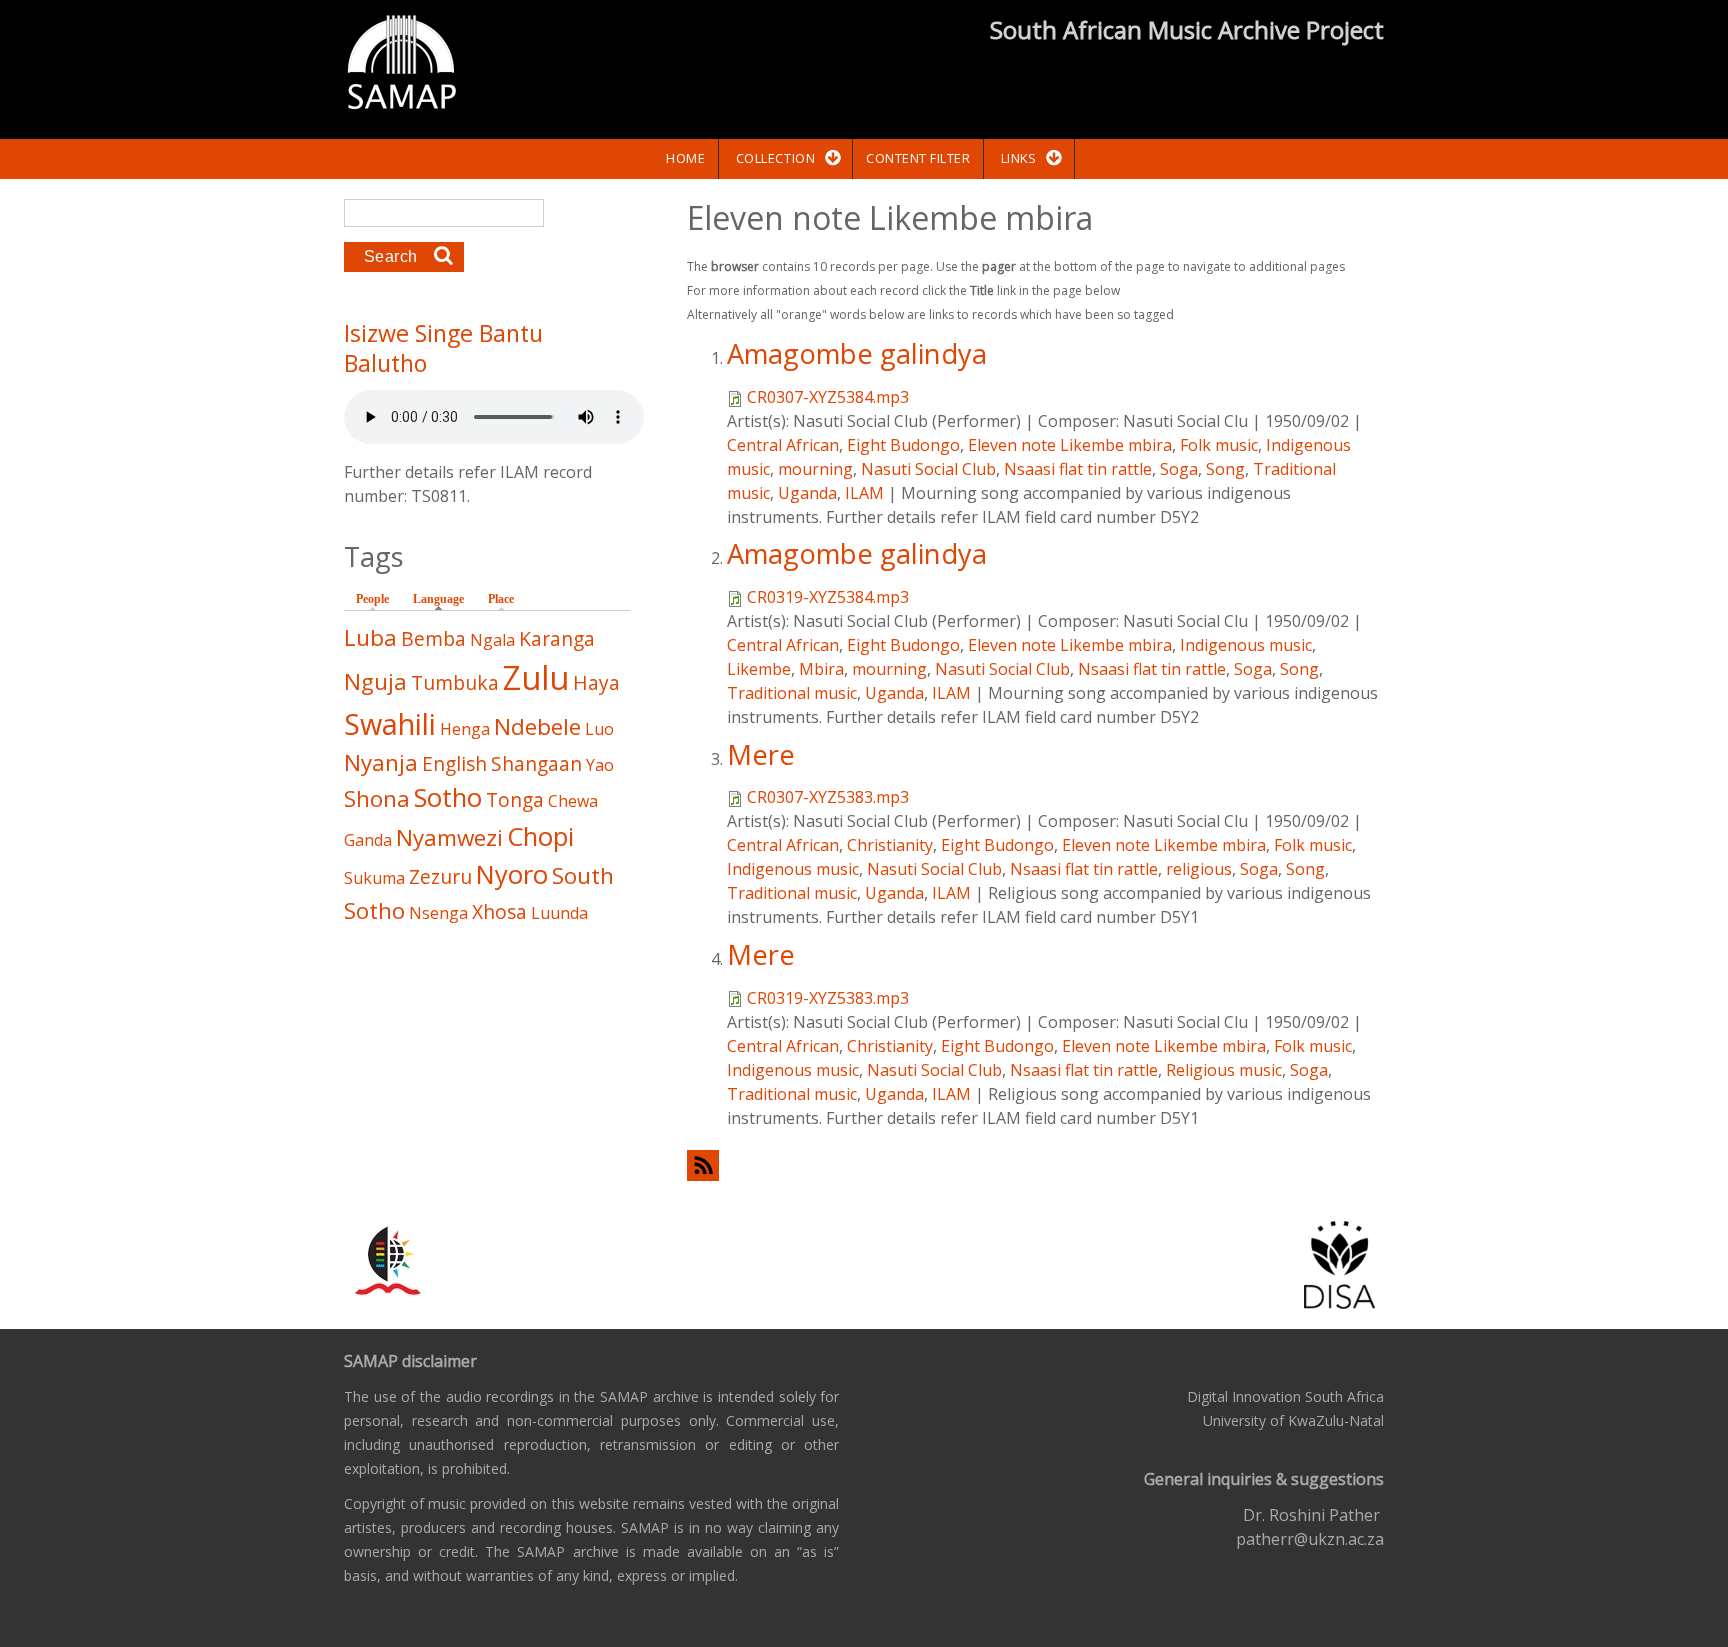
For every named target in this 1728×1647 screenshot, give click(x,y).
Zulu (536, 677)
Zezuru (440, 876)
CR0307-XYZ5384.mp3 (828, 397)
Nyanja (381, 762)
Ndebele (537, 726)
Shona (377, 798)
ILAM (864, 493)
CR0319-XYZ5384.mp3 (828, 597)
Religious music (1224, 1070)
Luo (599, 729)
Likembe (759, 669)
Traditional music (792, 693)
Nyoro (512, 874)
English (454, 763)
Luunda (559, 913)
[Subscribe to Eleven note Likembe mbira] (1035, 1165)
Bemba (433, 638)
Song (1225, 469)
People (372, 599)
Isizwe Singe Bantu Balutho (443, 348)
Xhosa (499, 911)
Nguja (375, 681)
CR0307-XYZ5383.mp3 (828, 797)
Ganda (368, 840)
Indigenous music (1246, 645)
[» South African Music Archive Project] (401, 65)
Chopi (540, 836)
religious (1199, 869)
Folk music (1219, 445)
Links (1019, 158)
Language (443, 599)
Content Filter (918, 158)
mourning (815, 469)
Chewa (573, 801)
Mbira (821, 669)
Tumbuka (455, 682)
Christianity (890, 845)
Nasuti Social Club (928, 469)
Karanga (557, 638)
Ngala (492, 640)
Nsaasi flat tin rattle (1078, 469)
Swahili (390, 723)
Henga (465, 729)
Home (685, 158)
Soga (1179, 469)
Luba (370, 637)
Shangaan (536, 763)
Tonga (515, 799)
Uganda (807, 493)
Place (501, 599)
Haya (596, 682)
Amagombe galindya (857, 353)
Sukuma (374, 878)
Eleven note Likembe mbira (1070, 445)
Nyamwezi (449, 837)
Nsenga (438, 913)
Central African (783, 445)
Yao (600, 765)
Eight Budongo (903, 445)
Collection (775, 158)
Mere (761, 754)
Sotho (448, 797)
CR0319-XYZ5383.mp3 (828, 998)
